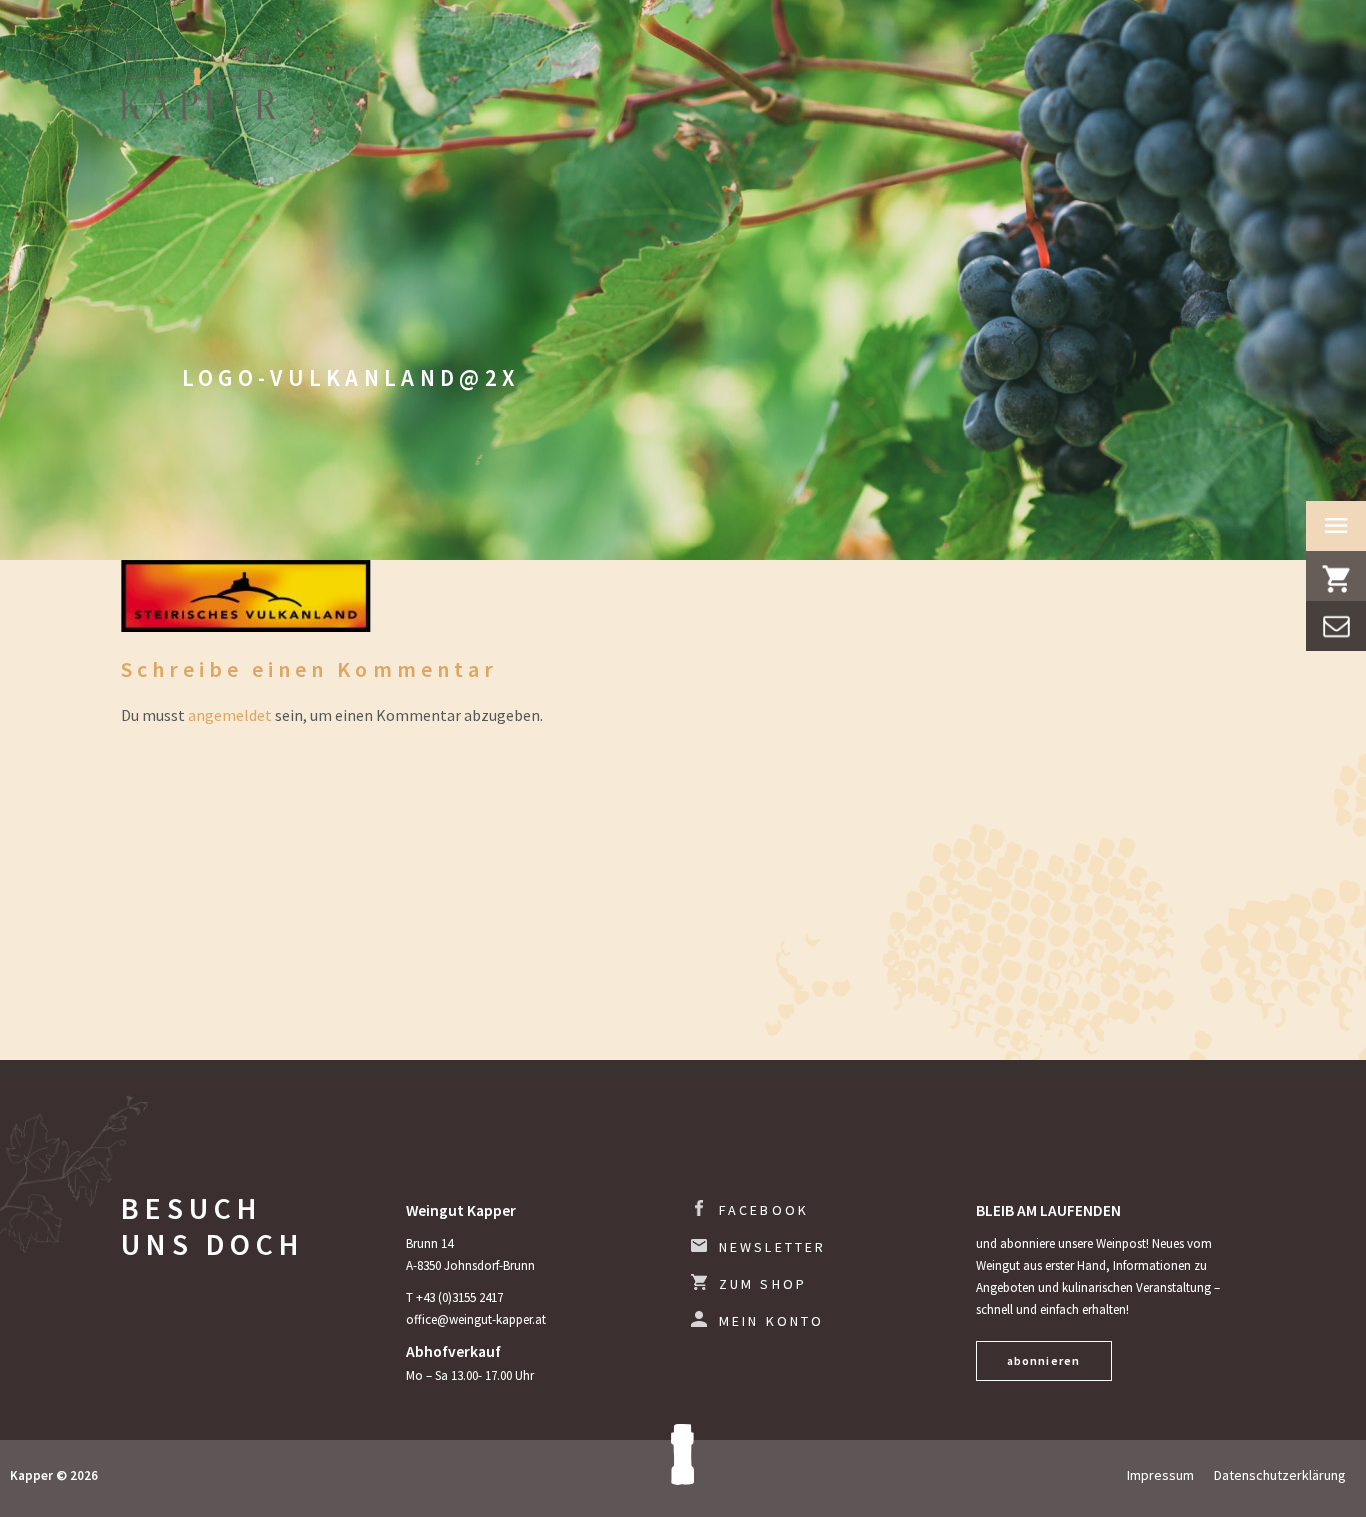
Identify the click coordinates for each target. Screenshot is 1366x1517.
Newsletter (773, 1247)
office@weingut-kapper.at (476, 1319)
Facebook (764, 1210)
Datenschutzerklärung (1280, 1475)
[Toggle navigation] (1336, 526)
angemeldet (230, 715)
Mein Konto (772, 1321)
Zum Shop (763, 1284)
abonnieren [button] (1044, 1360)
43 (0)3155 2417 (463, 1297)
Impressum (1160, 1475)
